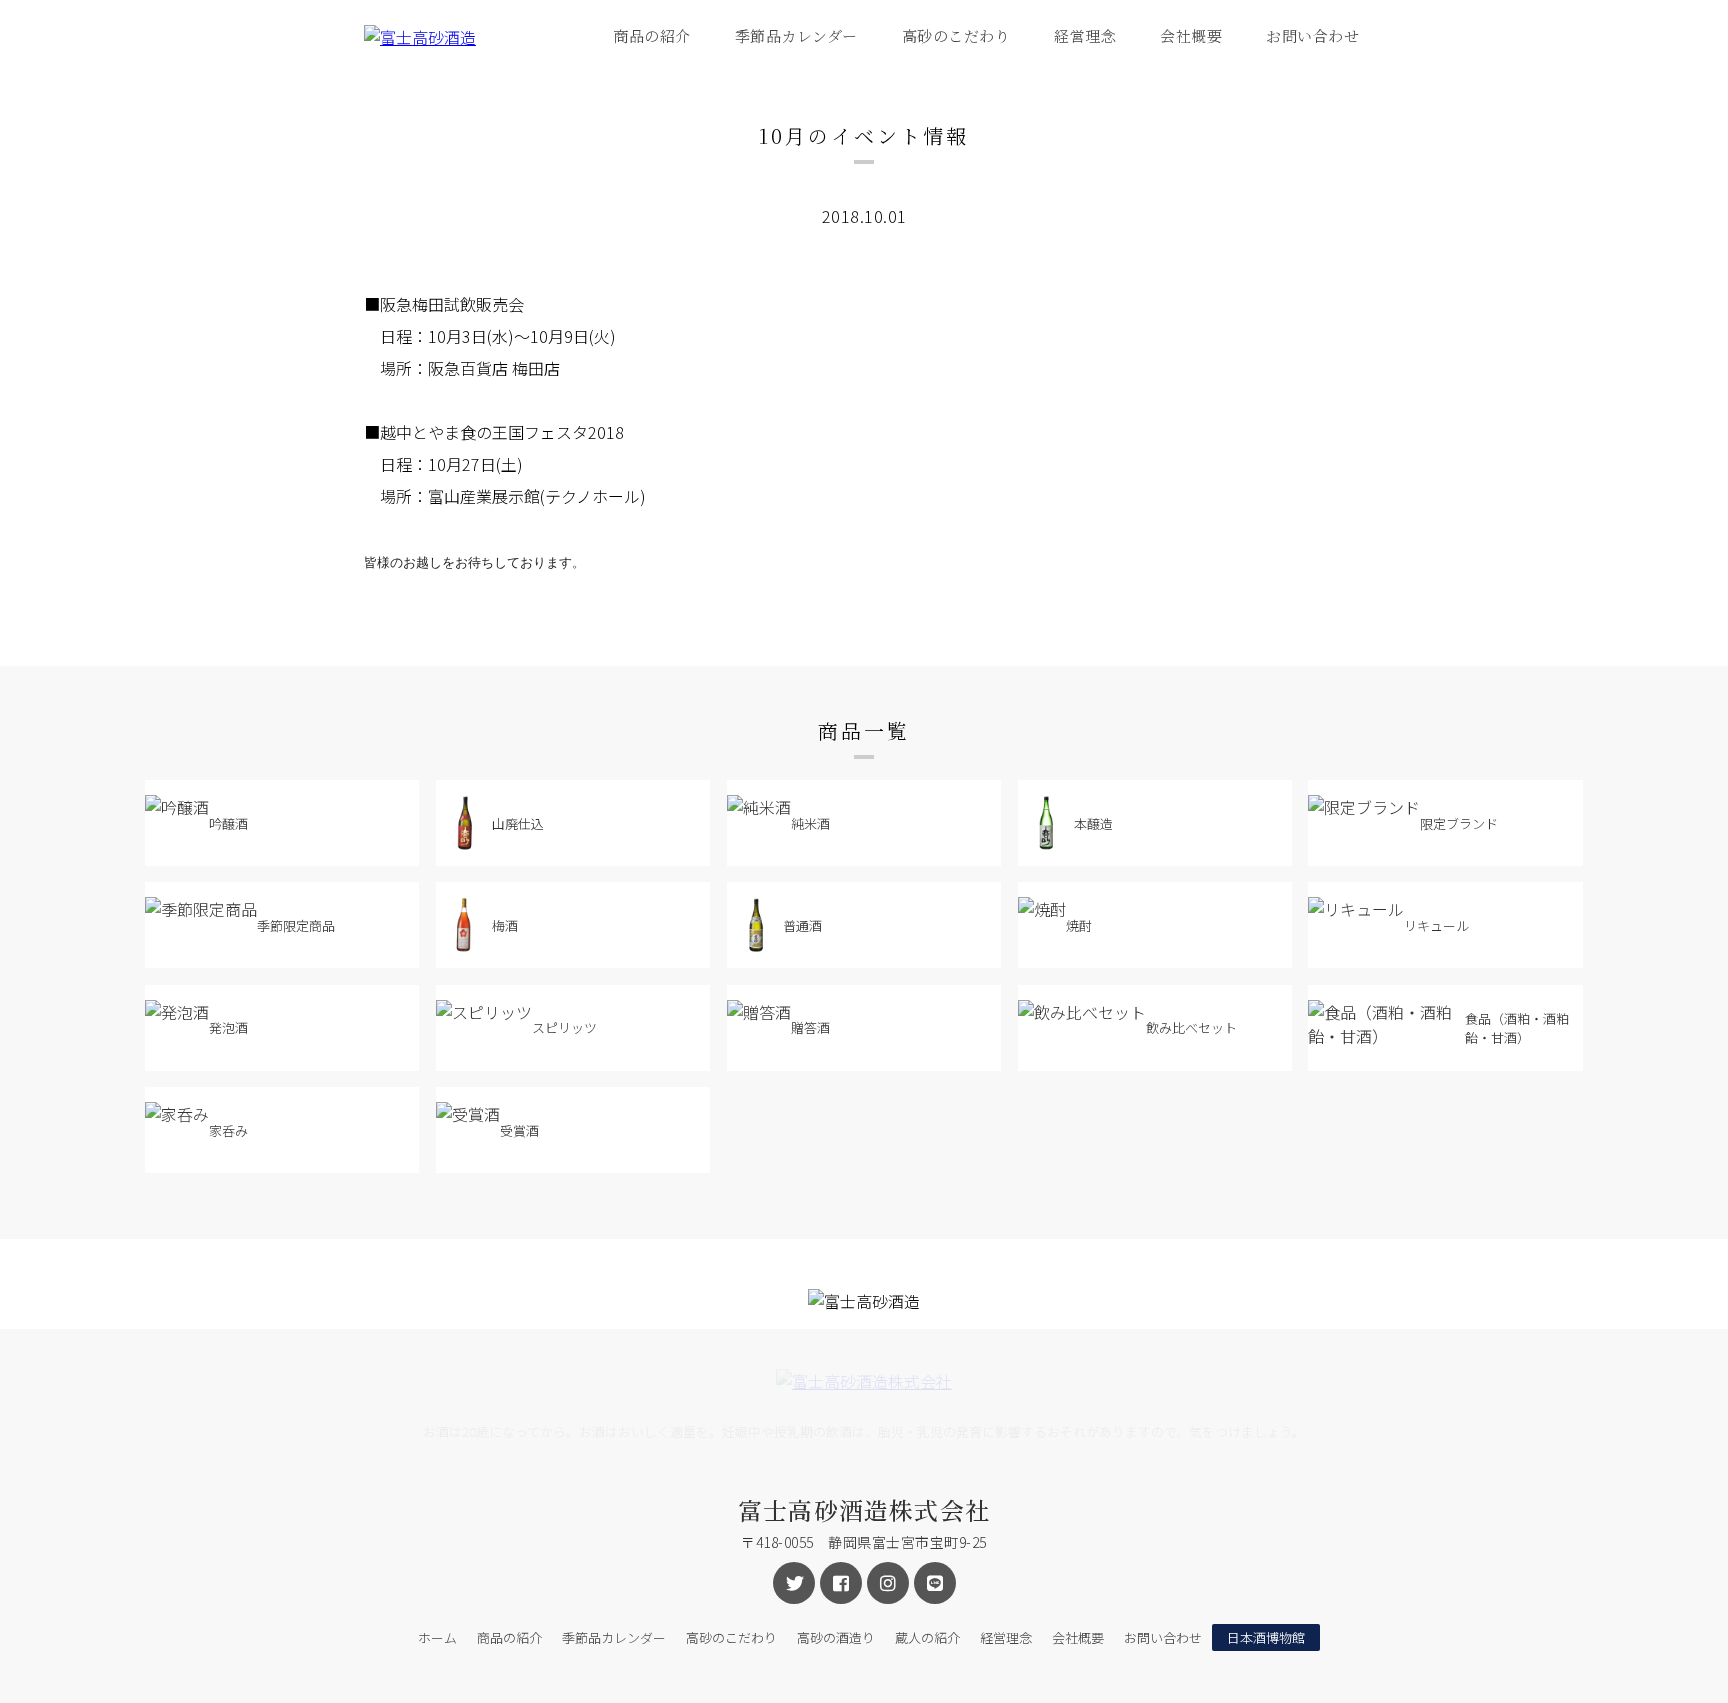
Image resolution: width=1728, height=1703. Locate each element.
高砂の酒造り (836, 1637)
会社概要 (1191, 35)
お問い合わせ (1312, 35)
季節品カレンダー (796, 35)
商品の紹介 (652, 35)
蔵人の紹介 (927, 1637)
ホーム (437, 1637)
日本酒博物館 (1266, 1637)
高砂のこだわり (956, 35)
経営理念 (1085, 35)
